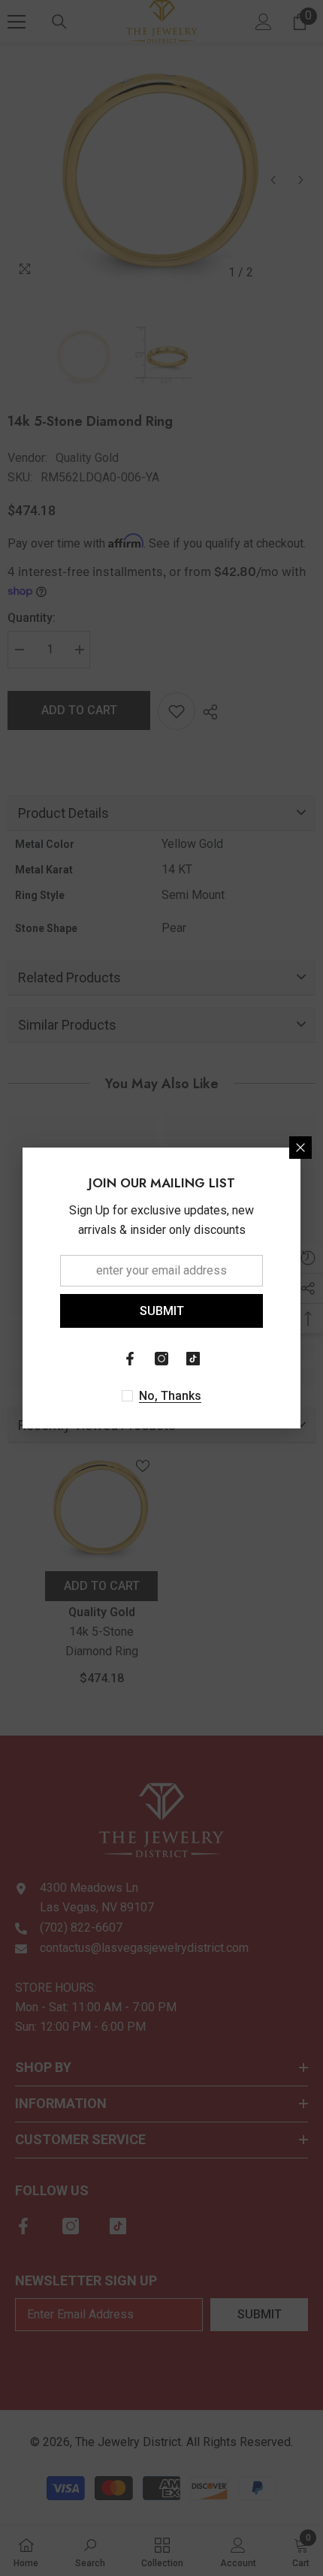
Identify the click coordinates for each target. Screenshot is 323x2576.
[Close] (300, 1148)
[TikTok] (193, 1359)
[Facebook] (130, 1359)
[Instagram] (161, 1359)
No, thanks (170, 1396)
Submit (162, 1311)
